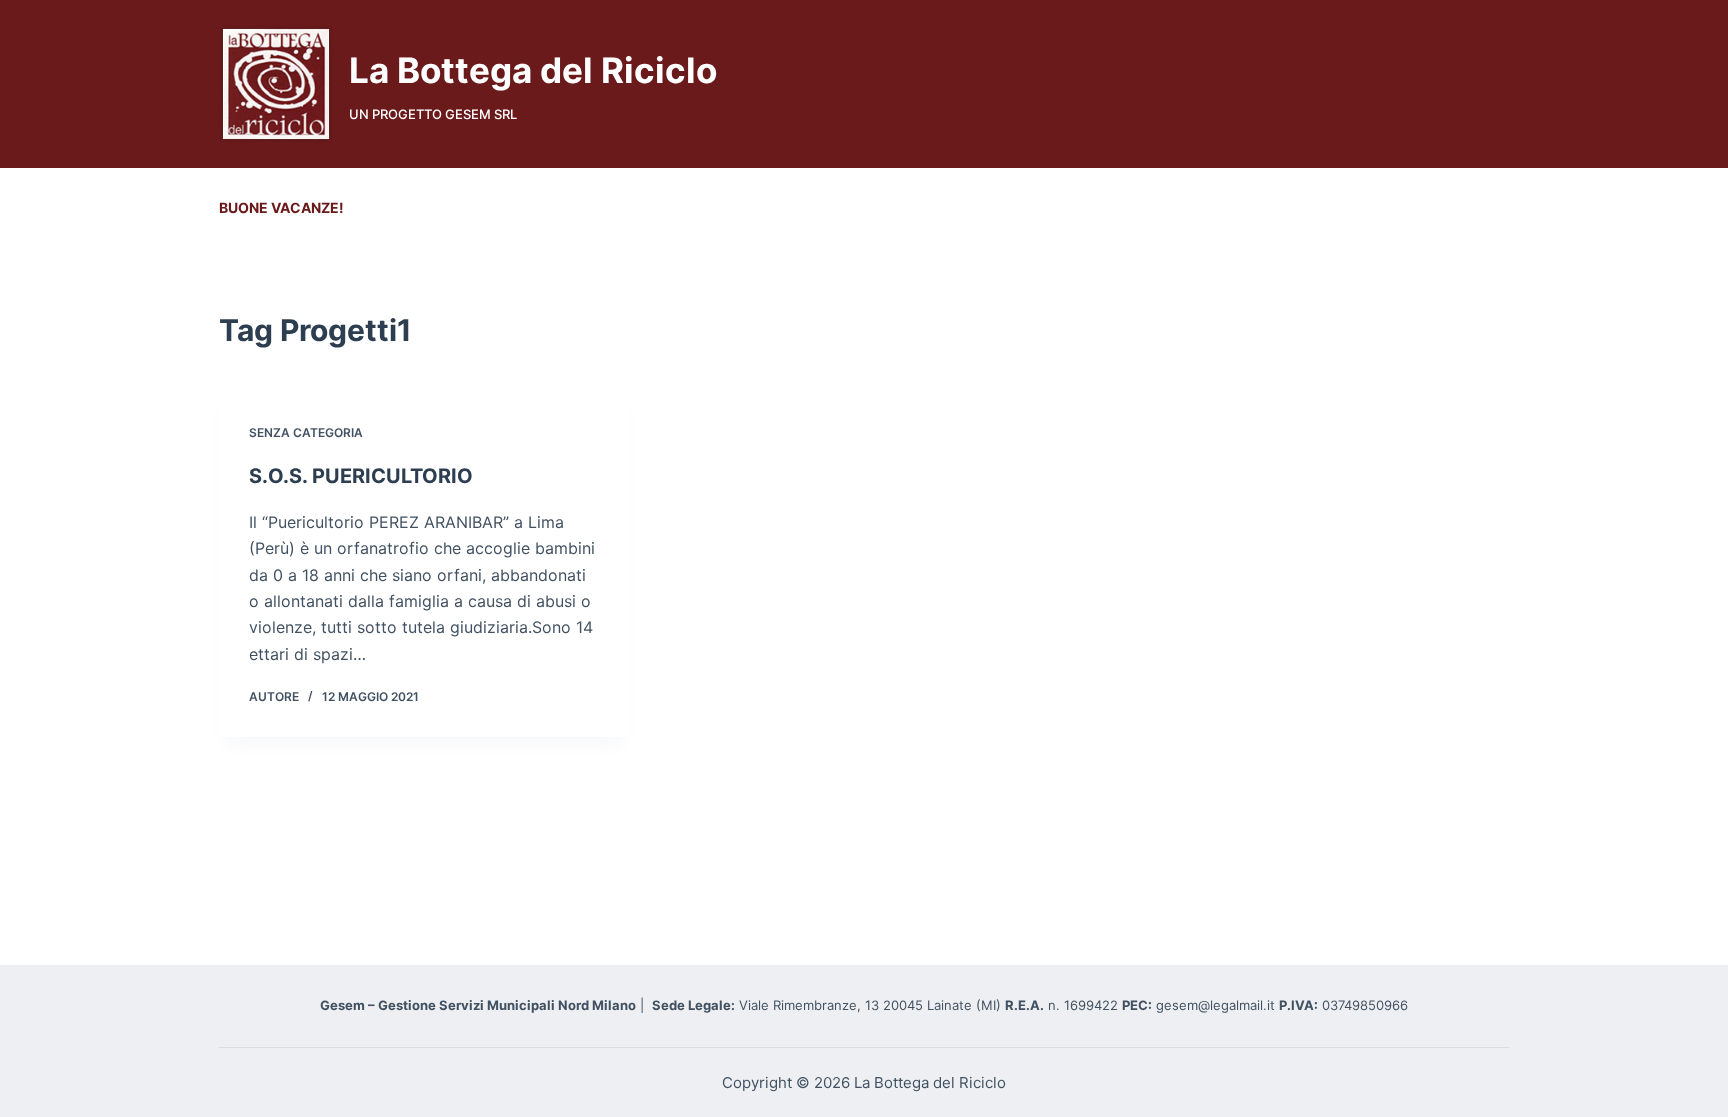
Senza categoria (306, 432)
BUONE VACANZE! (281, 207)
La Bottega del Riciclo (533, 70)
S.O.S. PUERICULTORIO (361, 476)
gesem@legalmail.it (1217, 1005)
